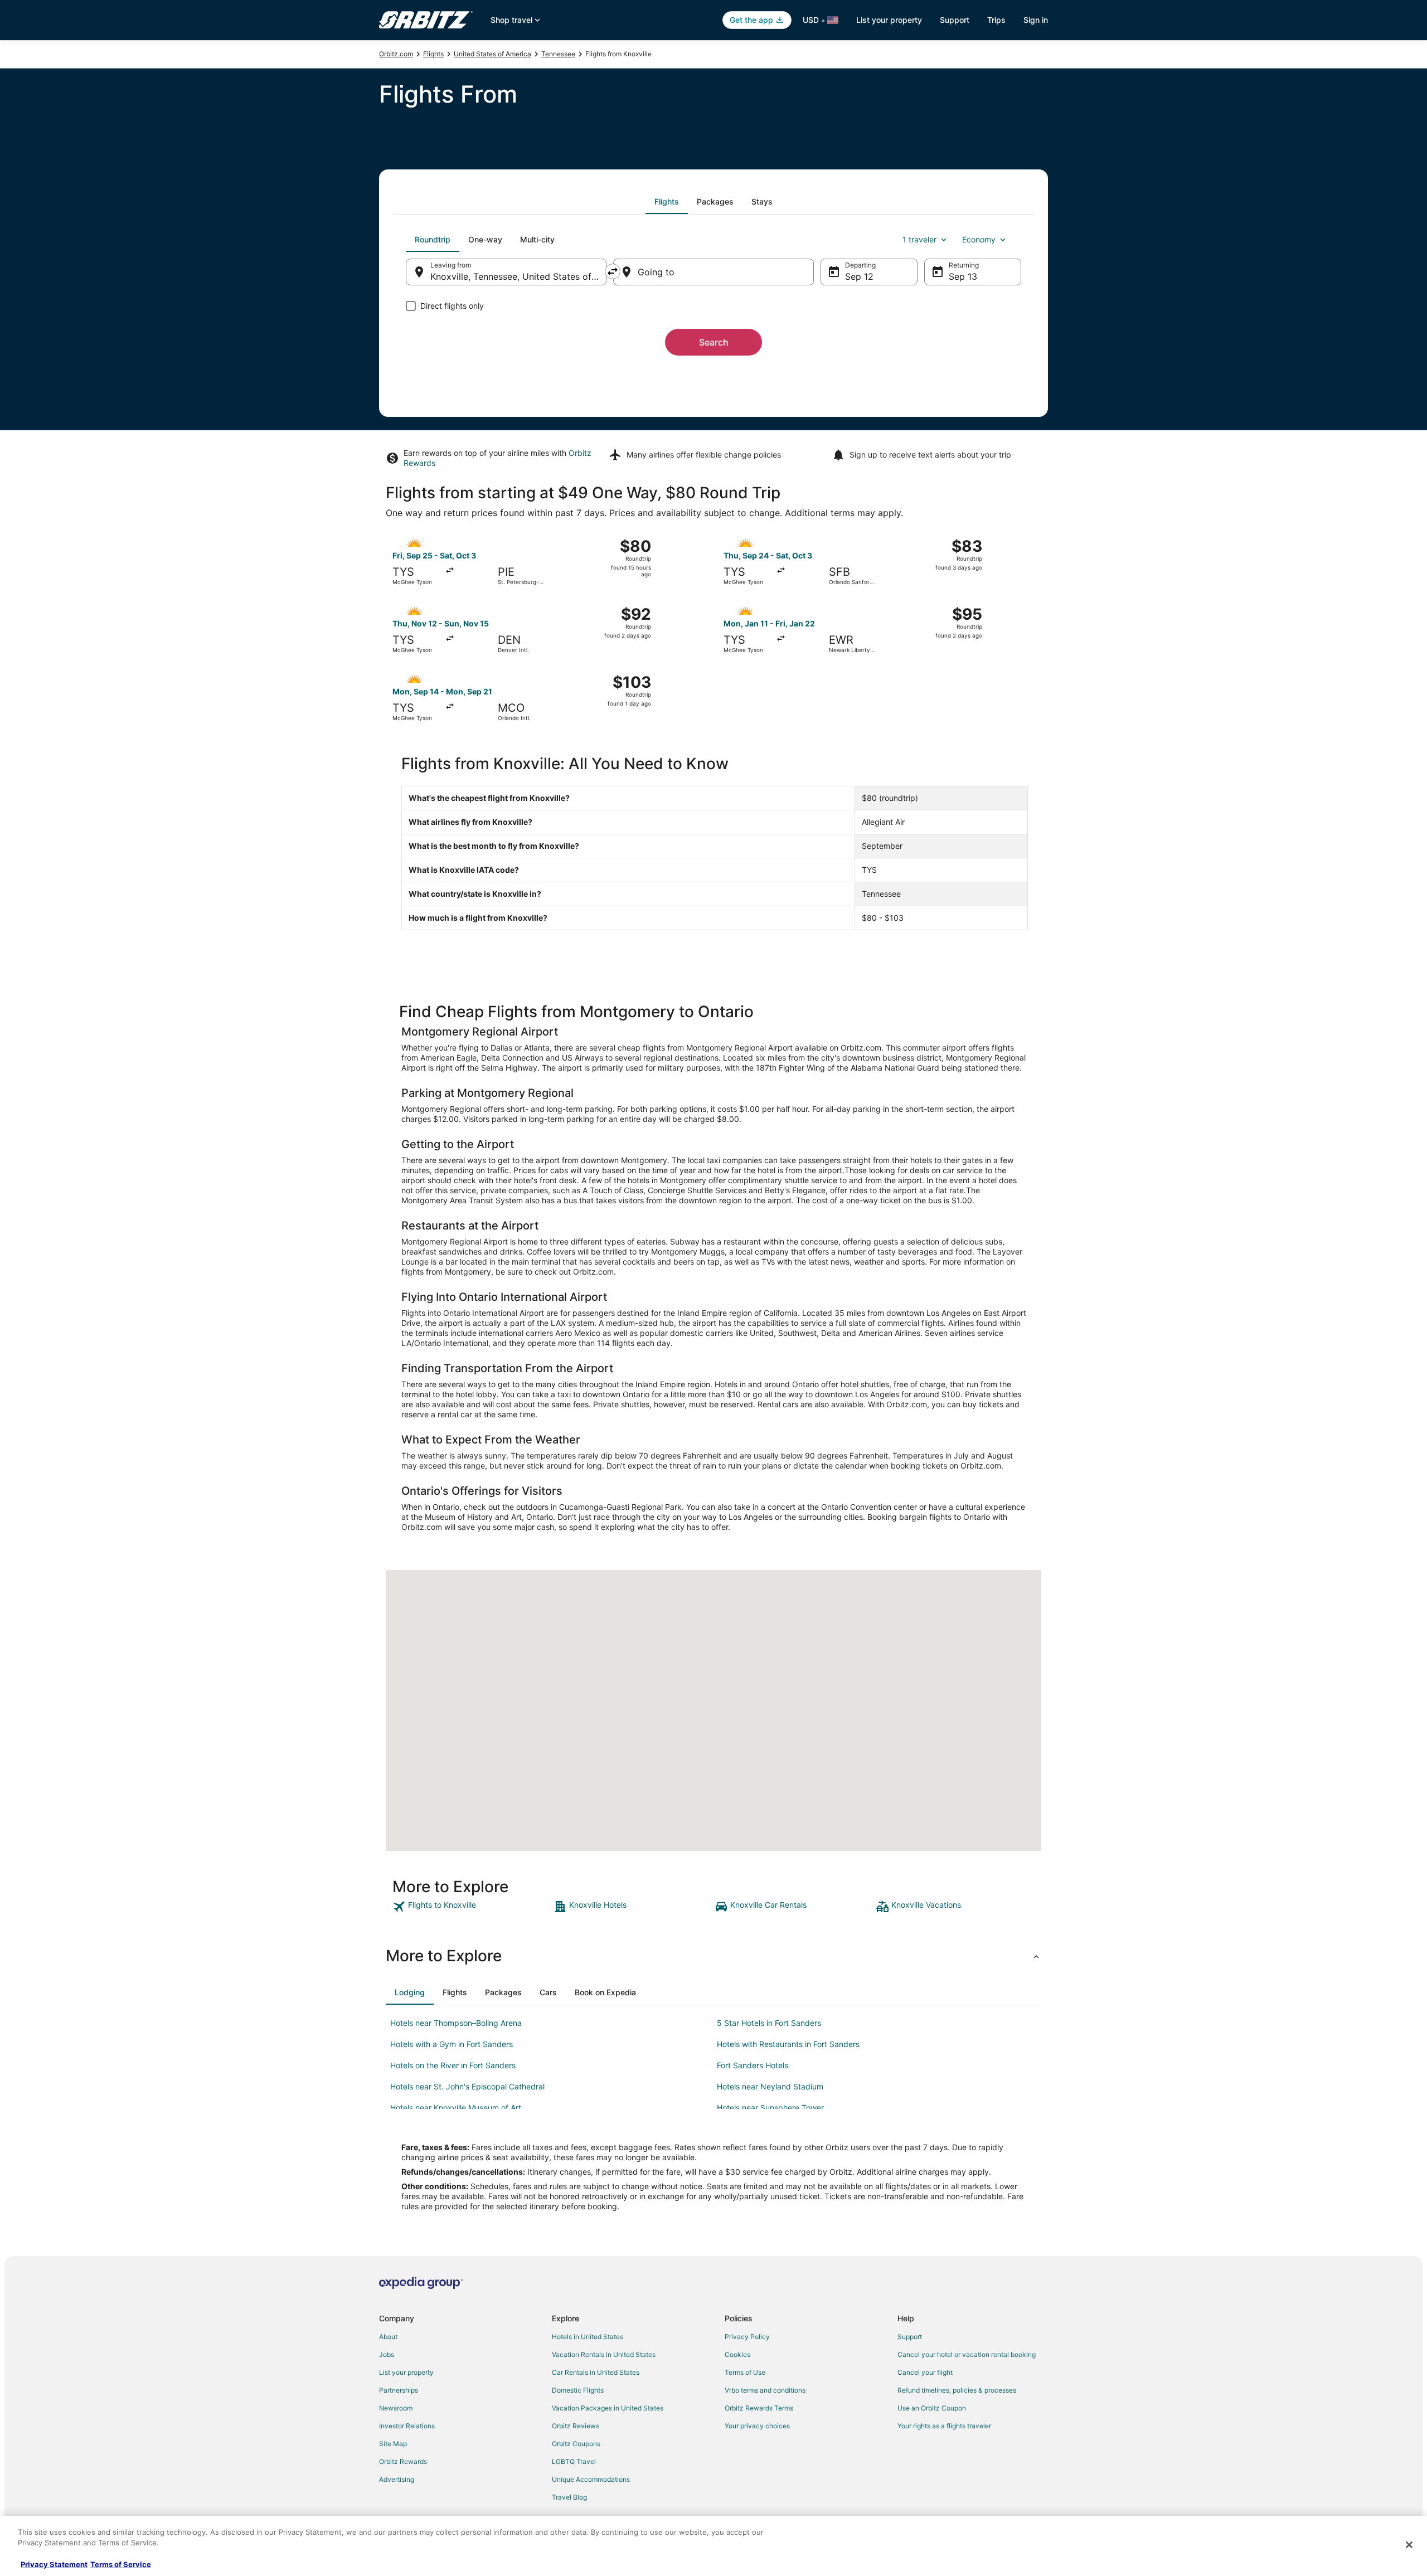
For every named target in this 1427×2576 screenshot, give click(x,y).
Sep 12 (859, 276)
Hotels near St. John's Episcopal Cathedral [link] (467, 2086)
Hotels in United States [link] (588, 2337)
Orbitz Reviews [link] (576, 2426)
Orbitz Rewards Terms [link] (759, 2408)
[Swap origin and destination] (613, 271)
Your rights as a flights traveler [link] (944, 2426)
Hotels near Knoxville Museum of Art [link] (456, 2108)
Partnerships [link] (399, 2390)
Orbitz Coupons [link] (576, 2444)
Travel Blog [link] (569, 2497)
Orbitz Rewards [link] (403, 2461)
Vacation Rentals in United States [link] (604, 2354)
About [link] (388, 2337)
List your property (889, 20)
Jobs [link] (387, 2354)
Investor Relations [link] (407, 2426)
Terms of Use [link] (745, 2372)
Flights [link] (433, 54)
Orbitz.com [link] (396, 54)
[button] (713, 1956)
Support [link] (910, 2337)
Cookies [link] (737, 2354)
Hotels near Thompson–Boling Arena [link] (456, 2023)
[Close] (1409, 2545)
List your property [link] (406, 2372)
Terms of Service (121, 2564)
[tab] (667, 202)
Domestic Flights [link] (578, 2390)
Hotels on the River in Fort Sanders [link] (453, 2065)
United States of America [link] (492, 54)
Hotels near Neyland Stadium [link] (770, 2086)
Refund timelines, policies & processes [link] (957, 2390)
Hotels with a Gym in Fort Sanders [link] (452, 2044)
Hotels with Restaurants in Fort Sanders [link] (788, 2044)
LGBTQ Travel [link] (574, 2461)
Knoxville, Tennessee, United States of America (518, 276)
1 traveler (919, 239)
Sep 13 (963, 276)
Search (714, 342)
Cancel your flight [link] (925, 2372)
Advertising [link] (397, 2479)
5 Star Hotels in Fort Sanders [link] (769, 2023)
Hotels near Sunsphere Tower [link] (770, 2108)
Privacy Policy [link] (747, 2337)
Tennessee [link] (558, 54)
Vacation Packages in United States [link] (608, 2408)
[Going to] (713, 272)
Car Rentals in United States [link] (596, 2372)
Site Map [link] (393, 2444)
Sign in (1036, 20)
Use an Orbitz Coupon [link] (932, 2408)
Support (955, 20)
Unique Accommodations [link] (591, 2479)
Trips (996, 20)
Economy (979, 239)
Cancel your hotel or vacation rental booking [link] (967, 2354)
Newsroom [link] (396, 2408)
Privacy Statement (54, 2564)
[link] (472, 1907)
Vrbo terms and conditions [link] (765, 2390)
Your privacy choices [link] (757, 2426)
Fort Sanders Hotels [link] (753, 2065)
